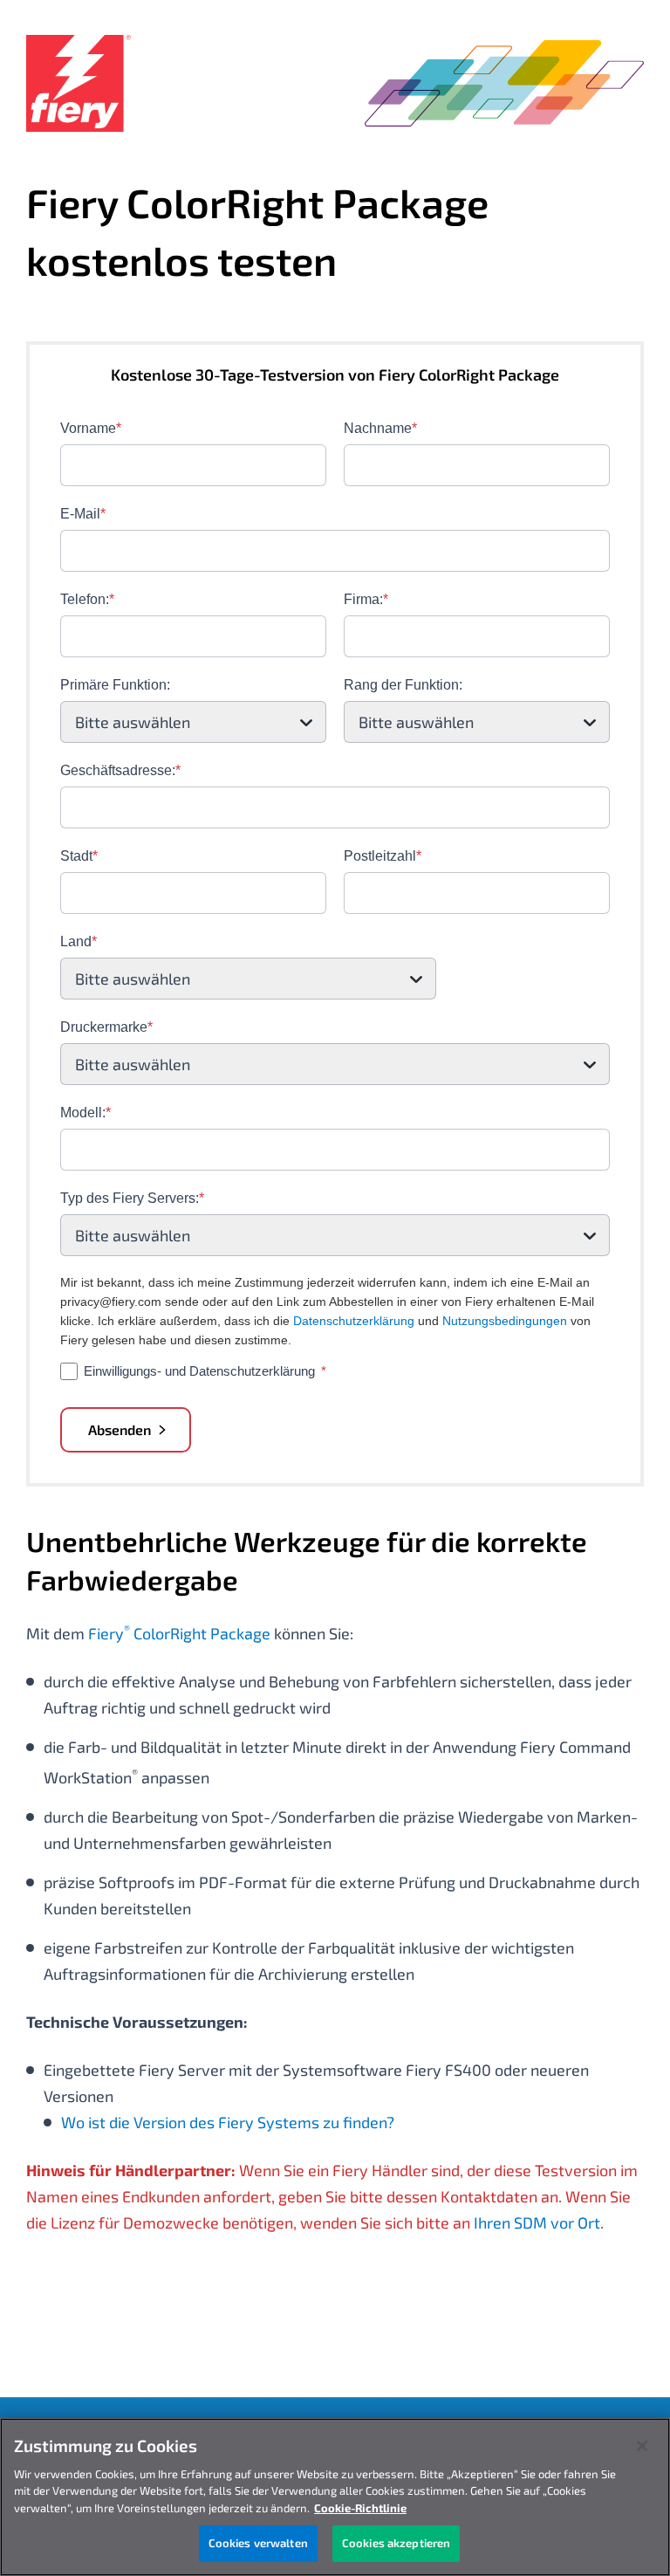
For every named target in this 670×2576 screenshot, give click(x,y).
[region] (335, 2497)
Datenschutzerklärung (354, 1321)
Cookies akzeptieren (396, 2543)
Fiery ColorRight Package (179, 1633)
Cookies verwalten (258, 2543)
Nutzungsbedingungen (505, 1321)
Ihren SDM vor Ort (537, 2222)
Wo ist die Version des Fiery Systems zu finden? (228, 2122)
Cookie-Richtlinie (360, 2508)
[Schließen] (642, 2446)
